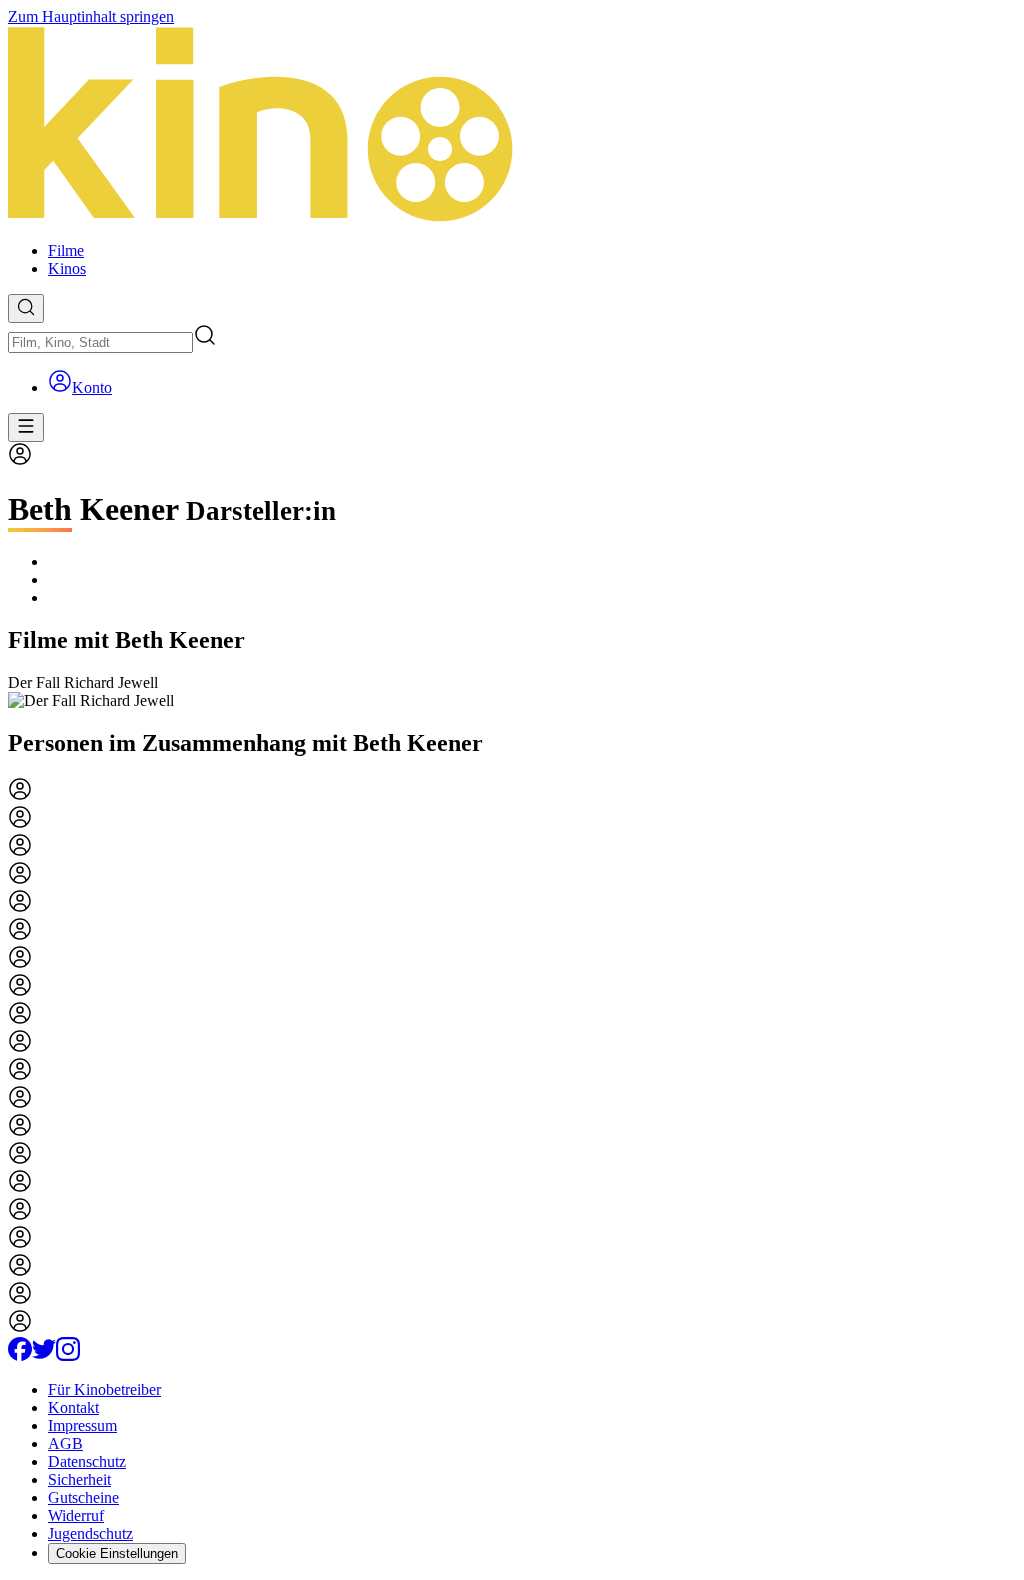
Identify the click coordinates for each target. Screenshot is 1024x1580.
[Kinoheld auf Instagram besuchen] (68, 1355)
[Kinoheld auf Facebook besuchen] (20, 1355)
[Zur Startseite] (512, 126)
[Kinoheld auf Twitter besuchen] (44, 1355)
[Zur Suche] (26, 308)
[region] (512, 692)
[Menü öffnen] (26, 427)
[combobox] (100, 342)
